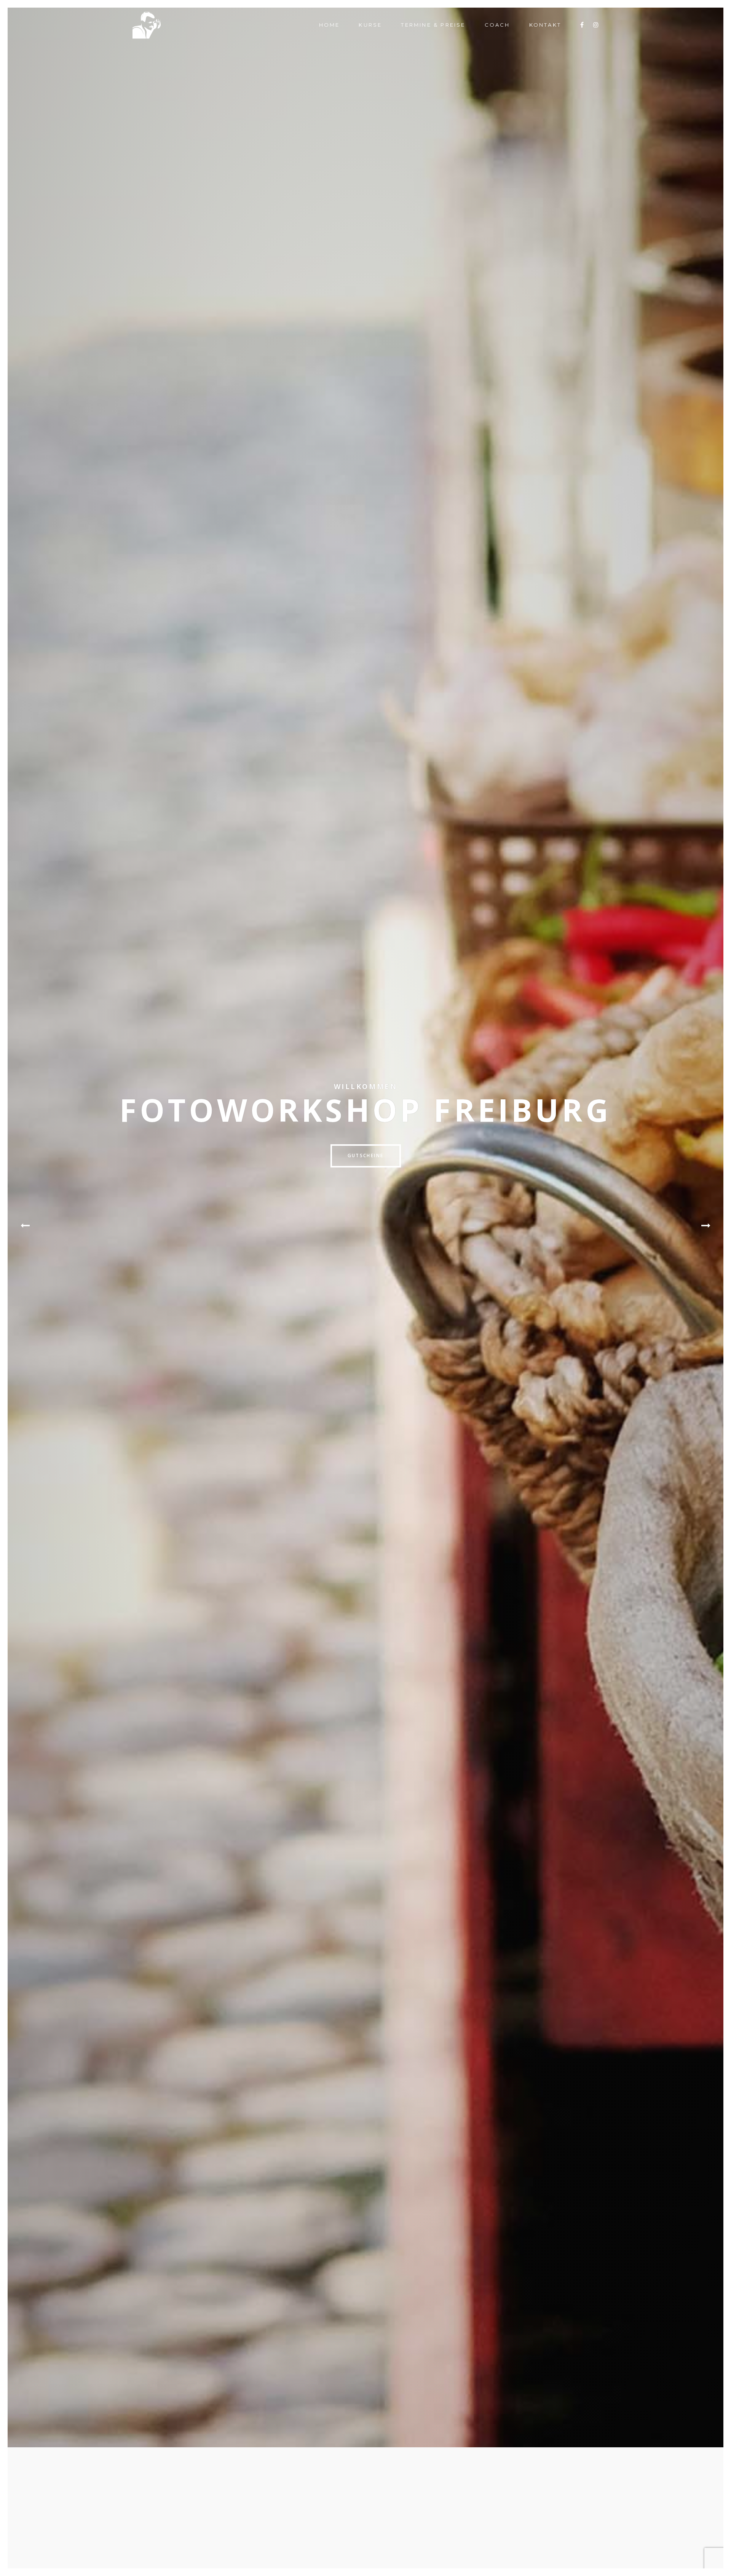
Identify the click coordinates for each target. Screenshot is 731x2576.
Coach (497, 25)
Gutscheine (366, 1155)
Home (330, 25)
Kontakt (545, 25)
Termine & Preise (433, 25)
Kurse (370, 25)
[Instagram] (596, 25)
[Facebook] (582, 25)
